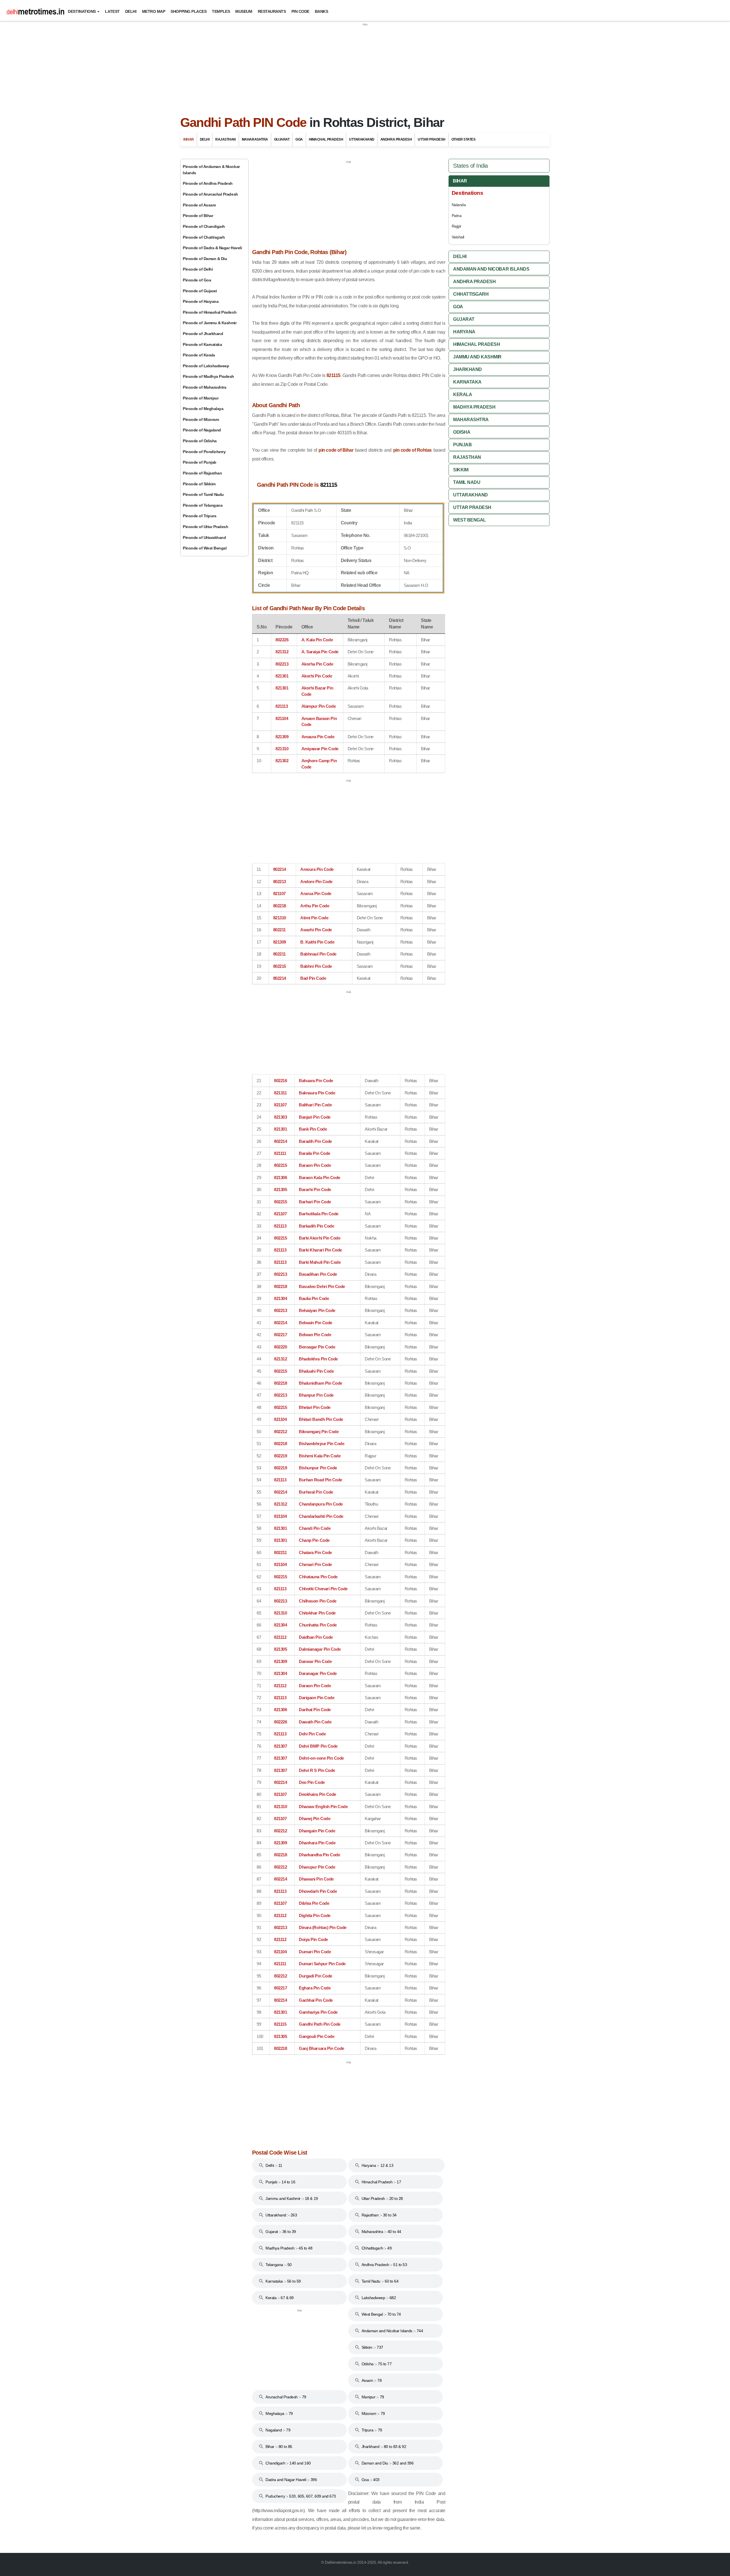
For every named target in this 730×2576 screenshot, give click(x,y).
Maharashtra (255, 139)
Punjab (462, 445)
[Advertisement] (365, 67)
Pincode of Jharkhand (203, 334)
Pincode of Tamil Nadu (203, 494)
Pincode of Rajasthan (202, 473)
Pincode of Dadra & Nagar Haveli (212, 248)
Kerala (463, 394)
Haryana (464, 332)
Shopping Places (188, 11)
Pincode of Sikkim (199, 484)
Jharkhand (468, 369)
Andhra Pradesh (396, 139)
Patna (457, 216)
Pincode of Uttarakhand (204, 537)
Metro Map (154, 11)
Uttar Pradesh (432, 139)
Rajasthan (226, 139)
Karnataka (467, 382)
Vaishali (458, 237)
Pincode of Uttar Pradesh (205, 527)
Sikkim (461, 470)
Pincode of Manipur (201, 398)
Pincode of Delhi (198, 269)
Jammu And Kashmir (477, 357)
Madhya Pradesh (474, 407)
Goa (299, 139)
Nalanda (459, 205)
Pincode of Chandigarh (204, 226)
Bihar (189, 139)
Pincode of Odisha (200, 441)
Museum (244, 11)
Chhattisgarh (471, 294)
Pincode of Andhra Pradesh (208, 183)
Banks (322, 11)
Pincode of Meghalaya (203, 409)
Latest (112, 11)
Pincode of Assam (199, 205)
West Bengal (470, 520)
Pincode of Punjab (200, 462)
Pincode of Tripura (199, 516)
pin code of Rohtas (412, 450)
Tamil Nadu (467, 482)
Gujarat (282, 139)
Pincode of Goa (197, 280)
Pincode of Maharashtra (204, 387)
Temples (221, 11)
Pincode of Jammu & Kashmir (210, 323)
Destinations (82, 11)
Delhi (131, 11)
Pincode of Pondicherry (204, 452)
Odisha (462, 432)
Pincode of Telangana (203, 505)
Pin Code (300, 11)
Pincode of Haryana (201, 301)
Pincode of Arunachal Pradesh (210, 194)
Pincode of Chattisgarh (204, 237)
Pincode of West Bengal (205, 548)
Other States (463, 139)
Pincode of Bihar (198, 216)
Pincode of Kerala (199, 355)
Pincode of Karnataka (202, 344)
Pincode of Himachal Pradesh (210, 312)
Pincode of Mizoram (201, 419)
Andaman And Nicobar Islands (491, 269)
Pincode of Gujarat (200, 291)
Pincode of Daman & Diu (205, 259)
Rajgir (457, 226)
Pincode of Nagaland (202, 430)
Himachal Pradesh (326, 139)
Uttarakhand (362, 139)
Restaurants (272, 11)
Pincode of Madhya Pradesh (208, 376)
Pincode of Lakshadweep (206, 366)
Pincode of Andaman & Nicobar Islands (211, 170)
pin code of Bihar (336, 450)
